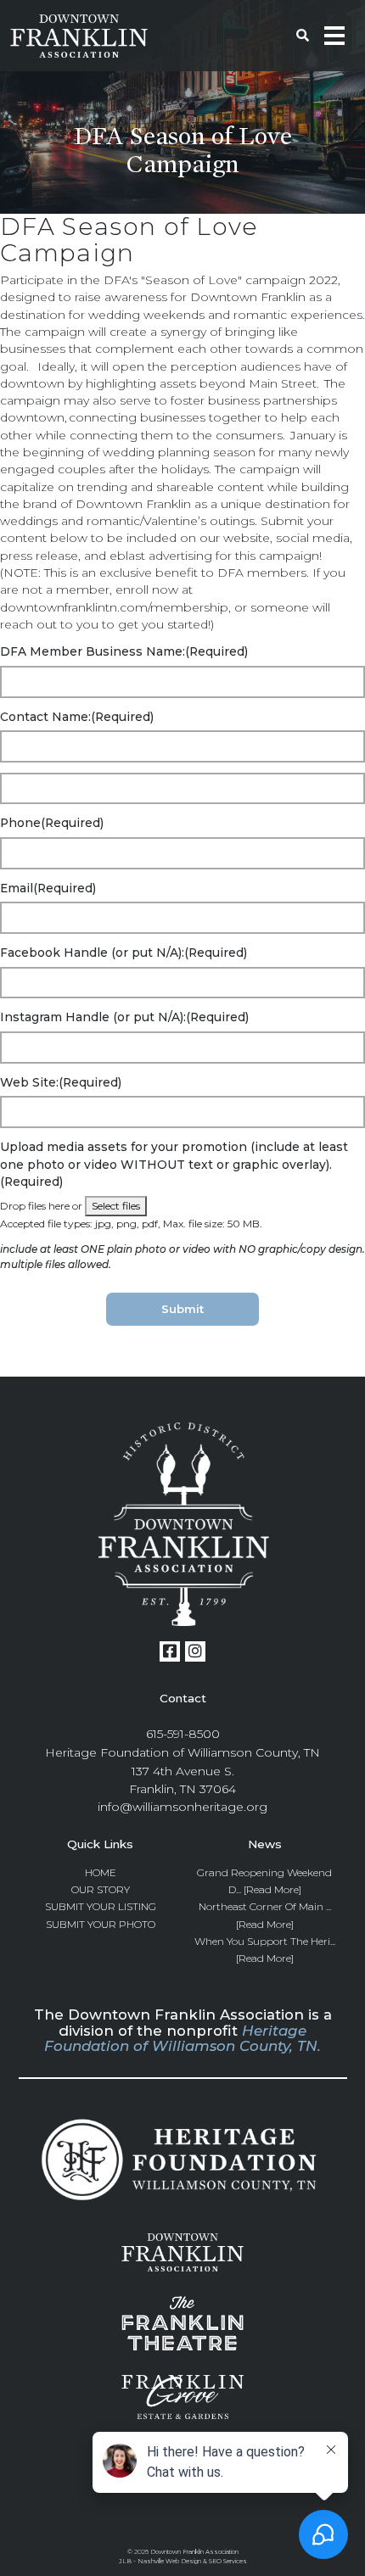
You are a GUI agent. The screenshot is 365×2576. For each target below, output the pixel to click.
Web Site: (61, 1082)
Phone (52, 823)
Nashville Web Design (169, 2561)
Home (101, 1872)
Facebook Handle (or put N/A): (124, 953)
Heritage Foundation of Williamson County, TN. (182, 2038)
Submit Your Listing (101, 1906)
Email (48, 888)
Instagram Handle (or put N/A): (124, 1017)
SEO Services (228, 2561)
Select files (116, 1206)
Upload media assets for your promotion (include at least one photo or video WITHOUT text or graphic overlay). (174, 1164)
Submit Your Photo (101, 1924)
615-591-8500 (183, 1734)
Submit (182, 1309)
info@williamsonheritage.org (182, 1807)
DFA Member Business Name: (124, 651)
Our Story (101, 1889)
